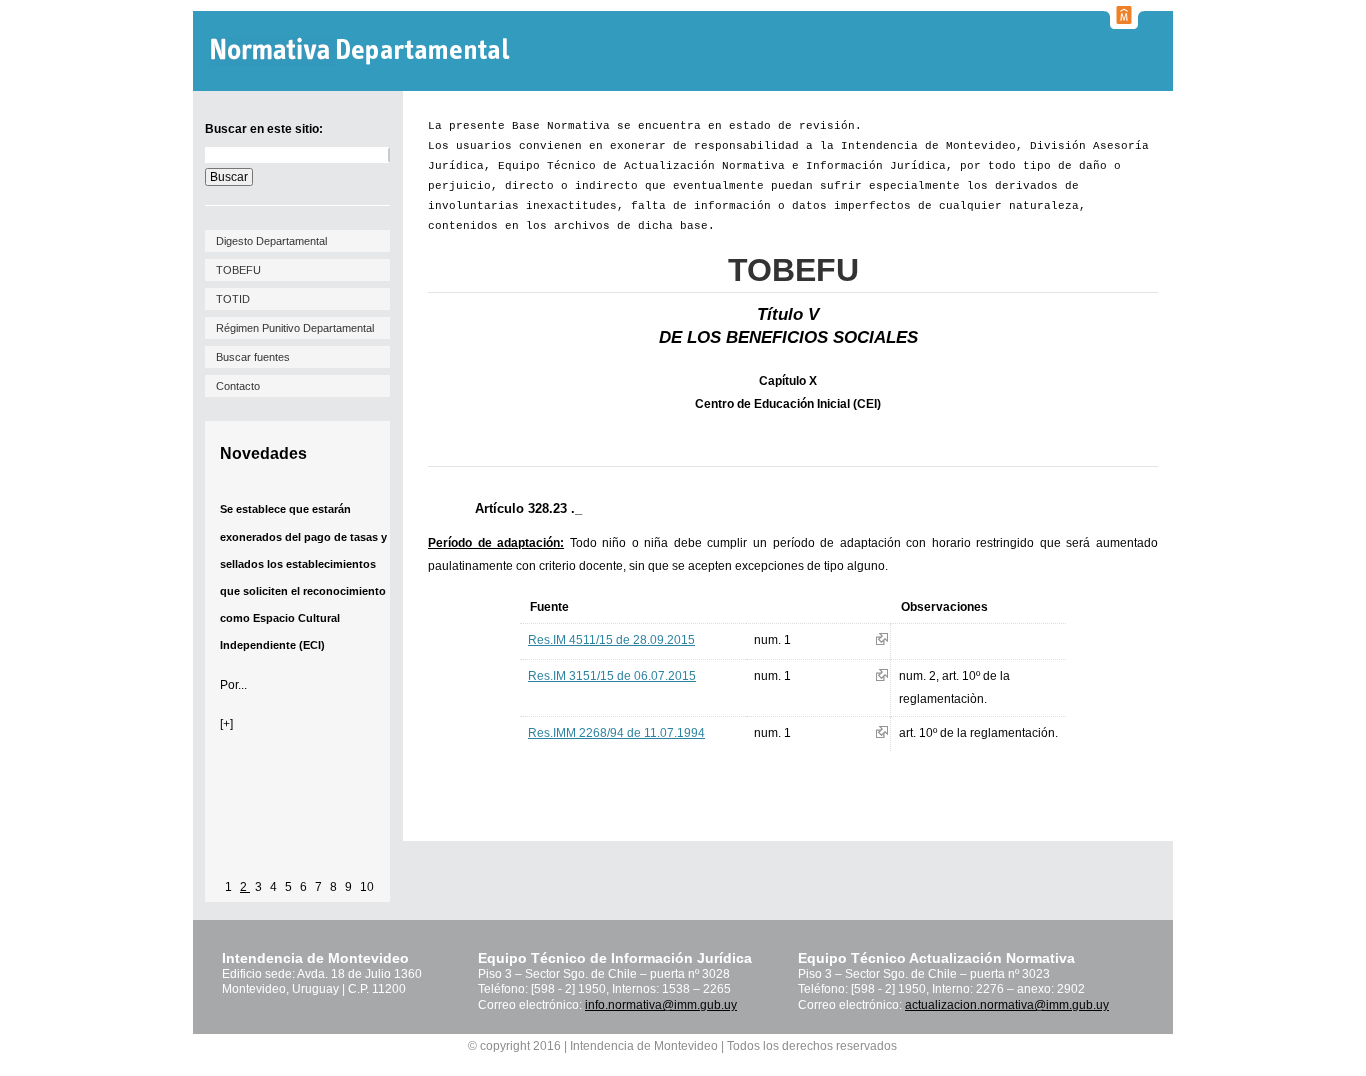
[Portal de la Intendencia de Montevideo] (1124, 23)
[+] (226, 724)
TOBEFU (238, 270)
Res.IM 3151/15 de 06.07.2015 (612, 676)
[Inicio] (362, 51)
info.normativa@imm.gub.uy (661, 1005)
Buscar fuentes (253, 357)
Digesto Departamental (271, 241)
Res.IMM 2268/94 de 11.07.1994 (616, 733)
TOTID (233, 299)
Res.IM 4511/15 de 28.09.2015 (611, 640)
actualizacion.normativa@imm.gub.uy (1007, 1005)
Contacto (238, 386)
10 (367, 887)
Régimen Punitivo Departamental (295, 328)
